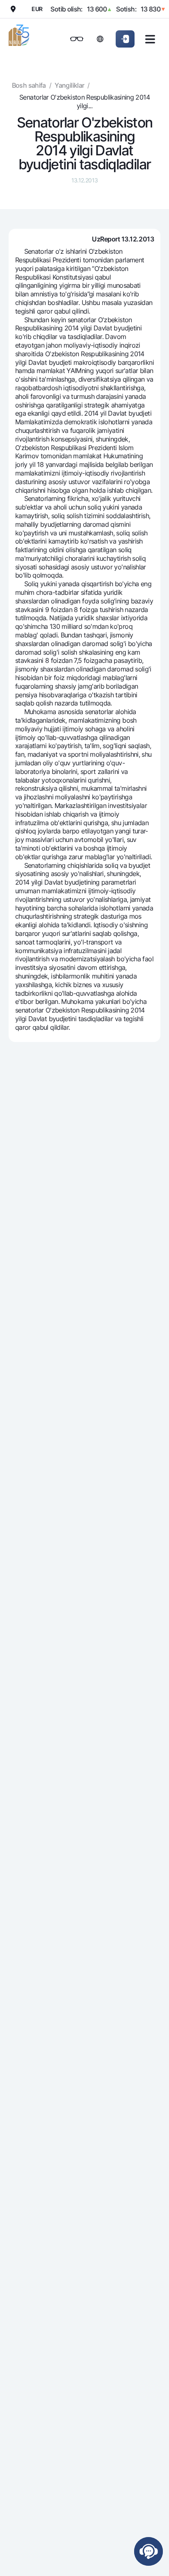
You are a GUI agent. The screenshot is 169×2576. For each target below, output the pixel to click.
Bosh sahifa (29, 85)
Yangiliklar (69, 85)
